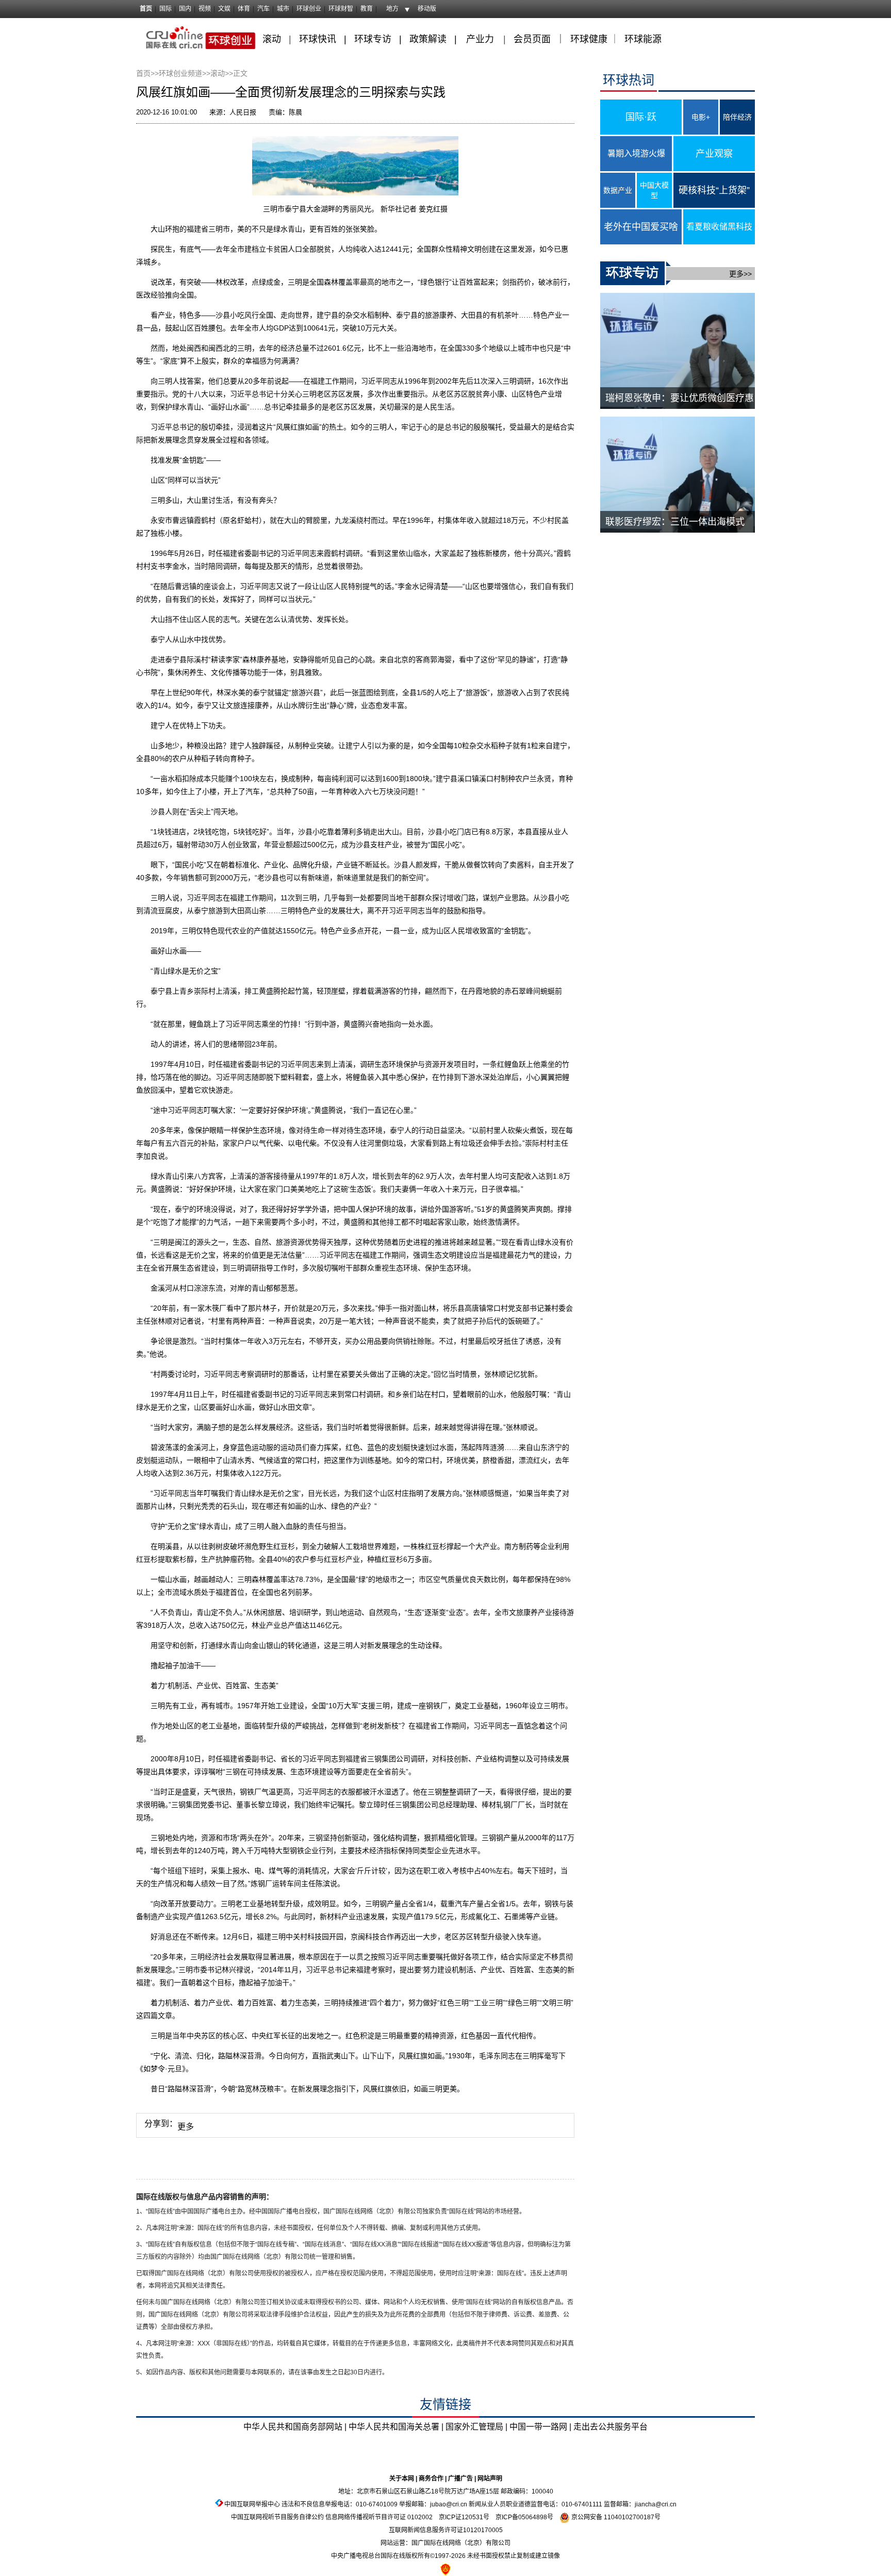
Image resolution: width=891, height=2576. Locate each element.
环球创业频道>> (185, 73)
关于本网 (402, 2479)
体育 (244, 9)
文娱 (224, 9)
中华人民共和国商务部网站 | (295, 2427)
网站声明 (490, 2479)
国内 (185, 9)
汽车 (263, 9)
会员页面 (532, 39)
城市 (283, 9)
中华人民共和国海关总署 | (396, 2427)
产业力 (480, 39)
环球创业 (309, 9)
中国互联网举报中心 (252, 2504)
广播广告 (460, 2479)
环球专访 (373, 39)
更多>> (740, 274)
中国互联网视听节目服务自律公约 (277, 2517)
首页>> (147, 73)
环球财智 (341, 9)
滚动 (272, 39)
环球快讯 (318, 39)
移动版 (427, 9)
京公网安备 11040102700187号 (615, 2517)
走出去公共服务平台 (610, 2427)
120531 (472, 2517)
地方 (392, 9)
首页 (146, 9)
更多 (186, 2127)
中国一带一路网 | (540, 2427)
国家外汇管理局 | (476, 2427)
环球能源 (643, 39)
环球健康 (589, 39)
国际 (166, 9)
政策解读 (429, 39)
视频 (205, 9)
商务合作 (431, 2479)
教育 (367, 9)
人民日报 (243, 112)
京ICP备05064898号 (524, 2517)
